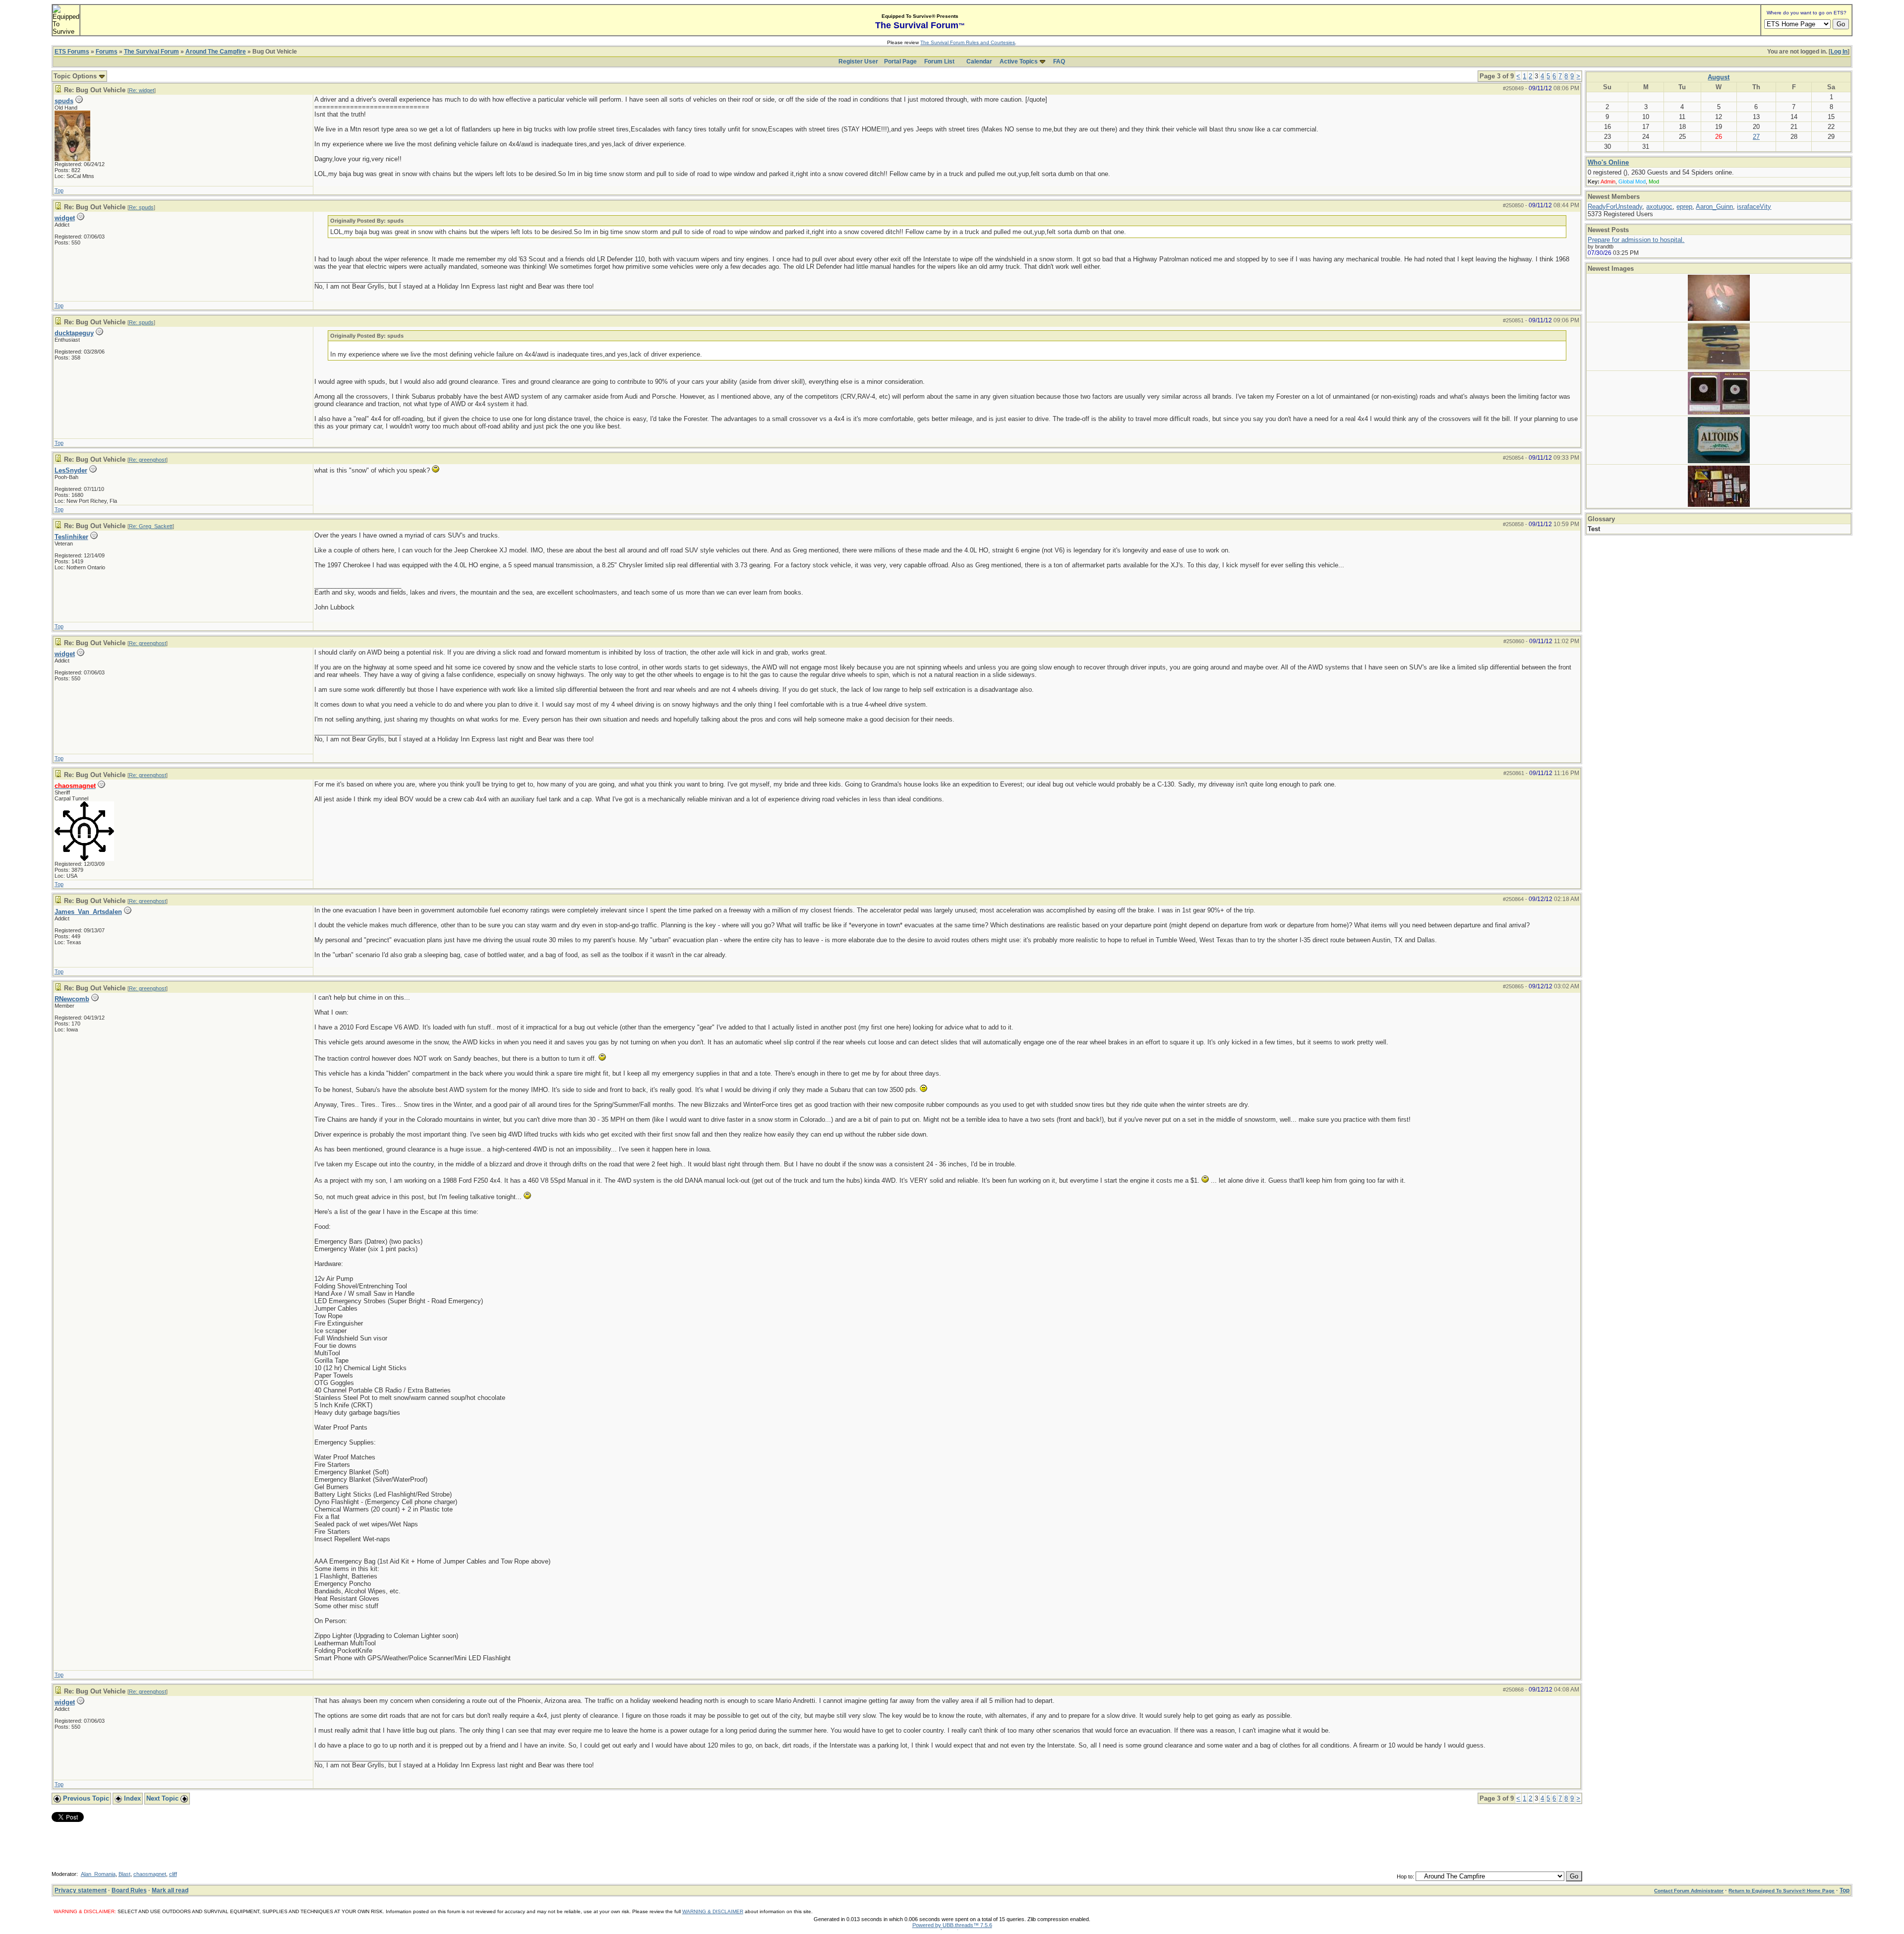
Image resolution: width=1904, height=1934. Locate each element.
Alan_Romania (98, 1874)
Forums (107, 52)
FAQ (1059, 61)
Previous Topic (85, 1798)
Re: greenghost (148, 460)
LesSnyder (71, 470)
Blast (124, 1874)
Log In (1839, 52)
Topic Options (76, 76)
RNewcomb (72, 999)
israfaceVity (1754, 207)
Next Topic (163, 1798)
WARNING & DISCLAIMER (713, 1911)
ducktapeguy (74, 333)
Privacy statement (81, 1890)
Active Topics (1019, 61)
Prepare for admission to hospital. (1636, 240)
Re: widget (142, 90)
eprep (1684, 207)
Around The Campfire (216, 52)
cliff (173, 1874)
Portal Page (900, 61)
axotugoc (1659, 207)
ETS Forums (72, 52)
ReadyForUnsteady (1615, 207)
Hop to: (1405, 1876)
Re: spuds (141, 207)
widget (65, 218)
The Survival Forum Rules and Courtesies (968, 42)
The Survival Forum (151, 52)
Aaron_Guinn (1714, 207)
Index (131, 1798)
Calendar (979, 61)
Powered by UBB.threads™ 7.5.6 (952, 1925)
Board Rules (129, 1890)
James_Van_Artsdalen (88, 912)
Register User (858, 61)
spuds (64, 101)
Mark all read (170, 1890)
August (1719, 77)
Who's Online (1608, 162)
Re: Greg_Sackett (151, 526)
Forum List (939, 61)
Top (59, 190)
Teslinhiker (71, 537)
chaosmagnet (150, 1874)
